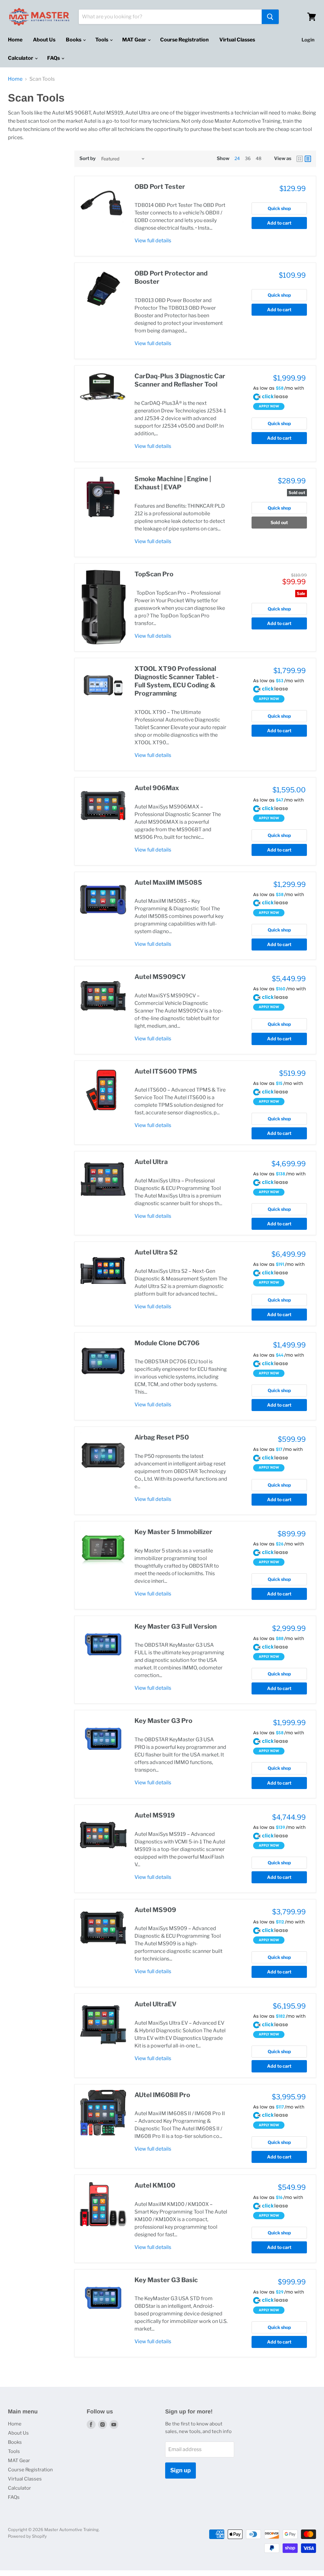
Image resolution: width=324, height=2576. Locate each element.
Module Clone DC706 (167, 1343)
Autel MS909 (155, 1910)
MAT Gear (135, 40)
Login (308, 40)
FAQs (54, 58)
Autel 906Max (157, 788)
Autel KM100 (155, 2185)
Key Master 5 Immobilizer (173, 1532)
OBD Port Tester (160, 187)
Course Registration (184, 40)
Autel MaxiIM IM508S (168, 882)
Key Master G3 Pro (163, 1721)
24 (237, 158)
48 (259, 158)
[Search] (270, 17)
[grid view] (300, 159)
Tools (102, 40)
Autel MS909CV (160, 977)
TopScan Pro (154, 574)
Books (74, 40)
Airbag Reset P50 (162, 1437)
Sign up (181, 2470)
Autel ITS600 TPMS (166, 1071)
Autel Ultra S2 (156, 1252)
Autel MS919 (155, 1815)
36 (248, 158)
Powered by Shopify (27, 2536)
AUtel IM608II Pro (162, 2095)
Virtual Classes (237, 40)
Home (15, 40)
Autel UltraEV (156, 2004)
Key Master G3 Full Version (176, 1626)
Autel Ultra (151, 1162)
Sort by (87, 159)
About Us (44, 40)
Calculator (21, 58)
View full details (153, 241)
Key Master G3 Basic (166, 2280)
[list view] (308, 159)
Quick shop (279, 208)
